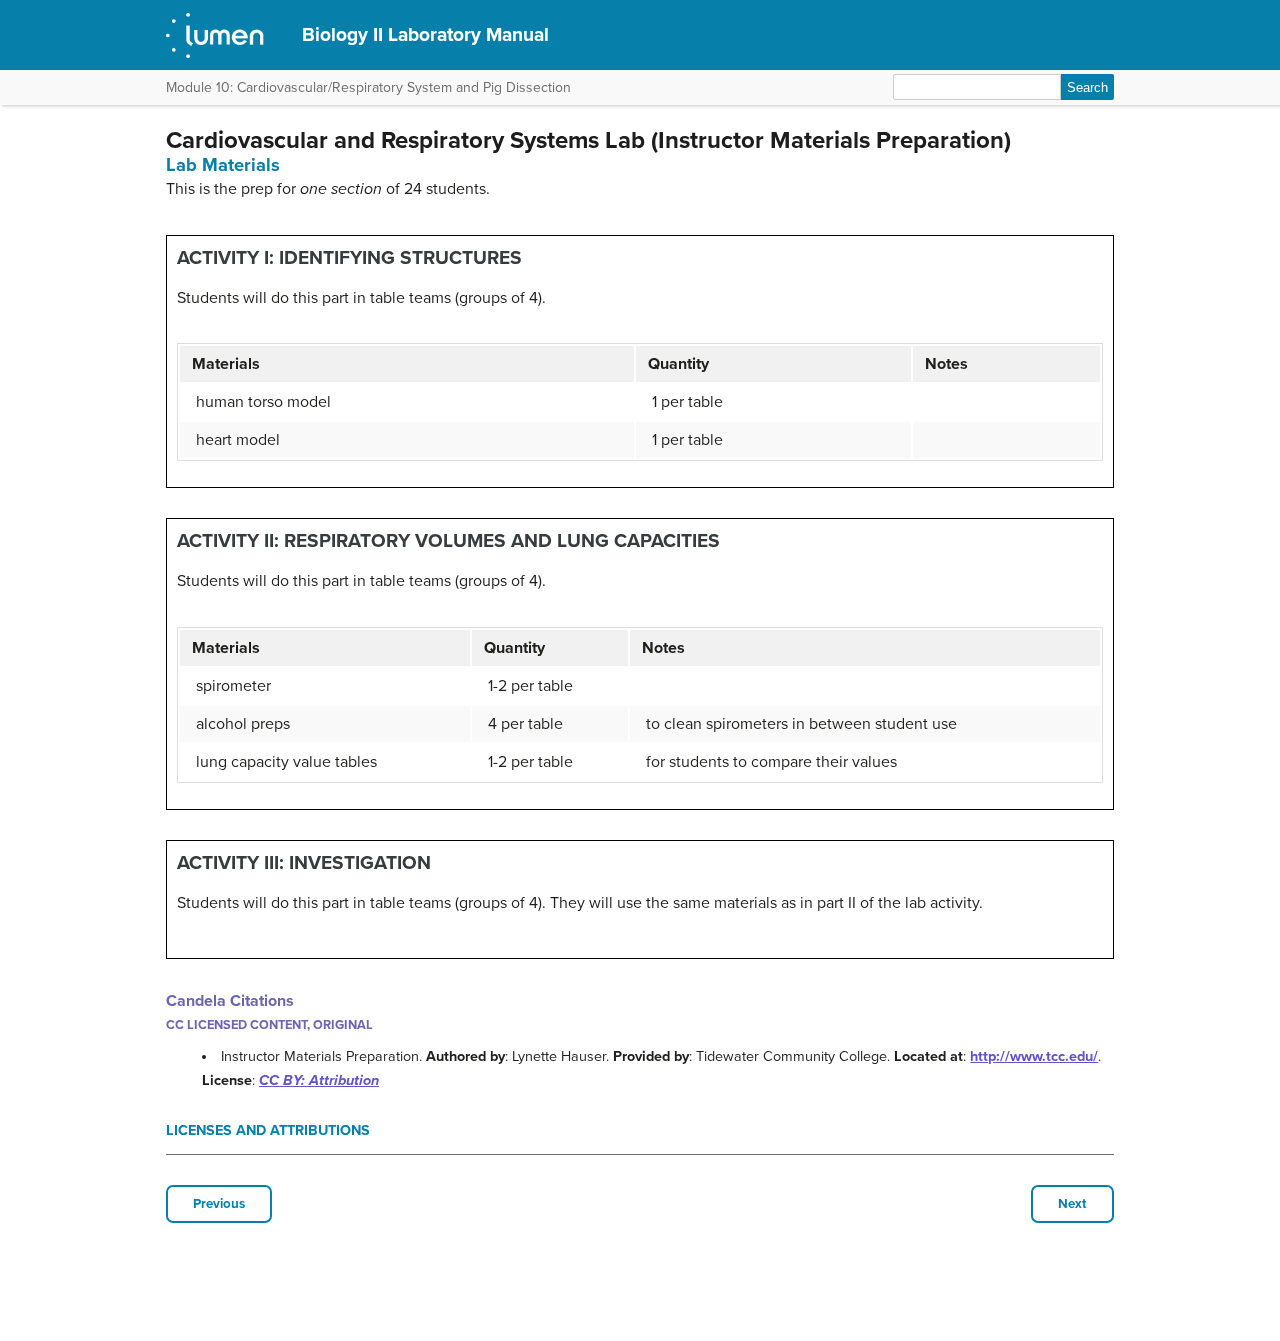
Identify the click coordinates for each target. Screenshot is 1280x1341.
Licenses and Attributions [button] (268, 1130)
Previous (219, 1204)
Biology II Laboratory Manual (425, 34)
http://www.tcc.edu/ (1034, 1056)
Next (1072, 1204)
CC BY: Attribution (319, 1080)
